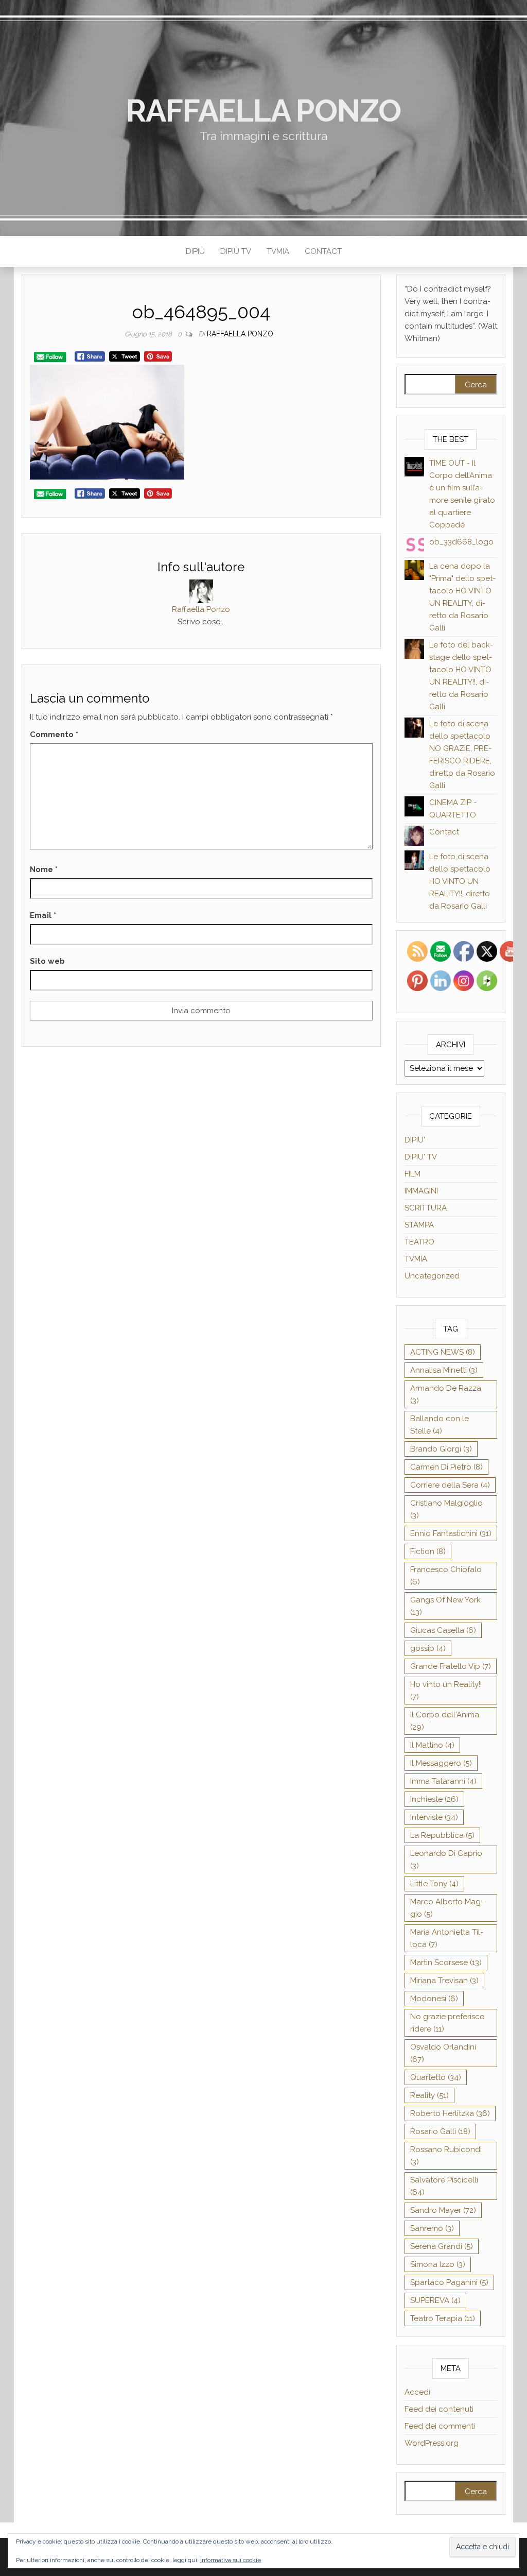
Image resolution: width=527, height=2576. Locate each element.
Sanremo (432, 2228)
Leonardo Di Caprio (446, 1860)
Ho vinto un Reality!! (446, 1691)
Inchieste (434, 1799)
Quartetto (436, 2077)
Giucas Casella (443, 1630)
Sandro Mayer (443, 2210)
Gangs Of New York (445, 1606)
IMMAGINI (421, 1191)
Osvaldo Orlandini (443, 2053)
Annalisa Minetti (444, 1370)
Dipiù (195, 251)
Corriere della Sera (450, 1485)
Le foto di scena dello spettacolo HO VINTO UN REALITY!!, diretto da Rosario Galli (460, 881)
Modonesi (434, 1999)
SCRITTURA (426, 1208)
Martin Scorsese (446, 1963)
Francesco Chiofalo (446, 1576)
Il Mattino (432, 1745)
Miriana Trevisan (444, 1981)
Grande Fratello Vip (451, 1666)
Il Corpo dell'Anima (445, 1721)
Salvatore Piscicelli (444, 2186)
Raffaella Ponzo (263, 111)
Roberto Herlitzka (450, 2113)
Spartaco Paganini (449, 2282)
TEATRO (419, 1242)
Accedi (417, 2392)
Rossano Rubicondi (446, 2156)
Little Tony (434, 1884)
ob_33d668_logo (461, 542)
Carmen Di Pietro (446, 1467)
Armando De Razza (446, 1394)
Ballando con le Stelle (440, 1425)
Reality (429, 2095)
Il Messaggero (441, 1763)
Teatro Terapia (443, 2318)
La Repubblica (442, 1835)
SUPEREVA (435, 2300)
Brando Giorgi (441, 1449)
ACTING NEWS (443, 1352)
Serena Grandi (442, 2246)
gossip (428, 1648)
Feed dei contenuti (439, 2409)
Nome (44, 869)
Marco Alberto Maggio (447, 1908)
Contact (323, 251)
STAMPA (419, 1225)
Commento (54, 735)
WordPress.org (432, 2443)
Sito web (47, 961)
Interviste (434, 1817)
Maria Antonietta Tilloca (447, 1938)
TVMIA (278, 251)
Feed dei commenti (440, 2426)
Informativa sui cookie (231, 2560)
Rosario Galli (440, 2131)
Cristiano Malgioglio (446, 1509)
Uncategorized (432, 1276)
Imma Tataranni (443, 1781)
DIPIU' (415, 1140)
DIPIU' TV (421, 1157)
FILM (412, 1174)
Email (43, 915)
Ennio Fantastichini (451, 1533)
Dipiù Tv (236, 251)
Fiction (428, 1551)
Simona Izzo (438, 2264)
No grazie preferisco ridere (447, 2023)
